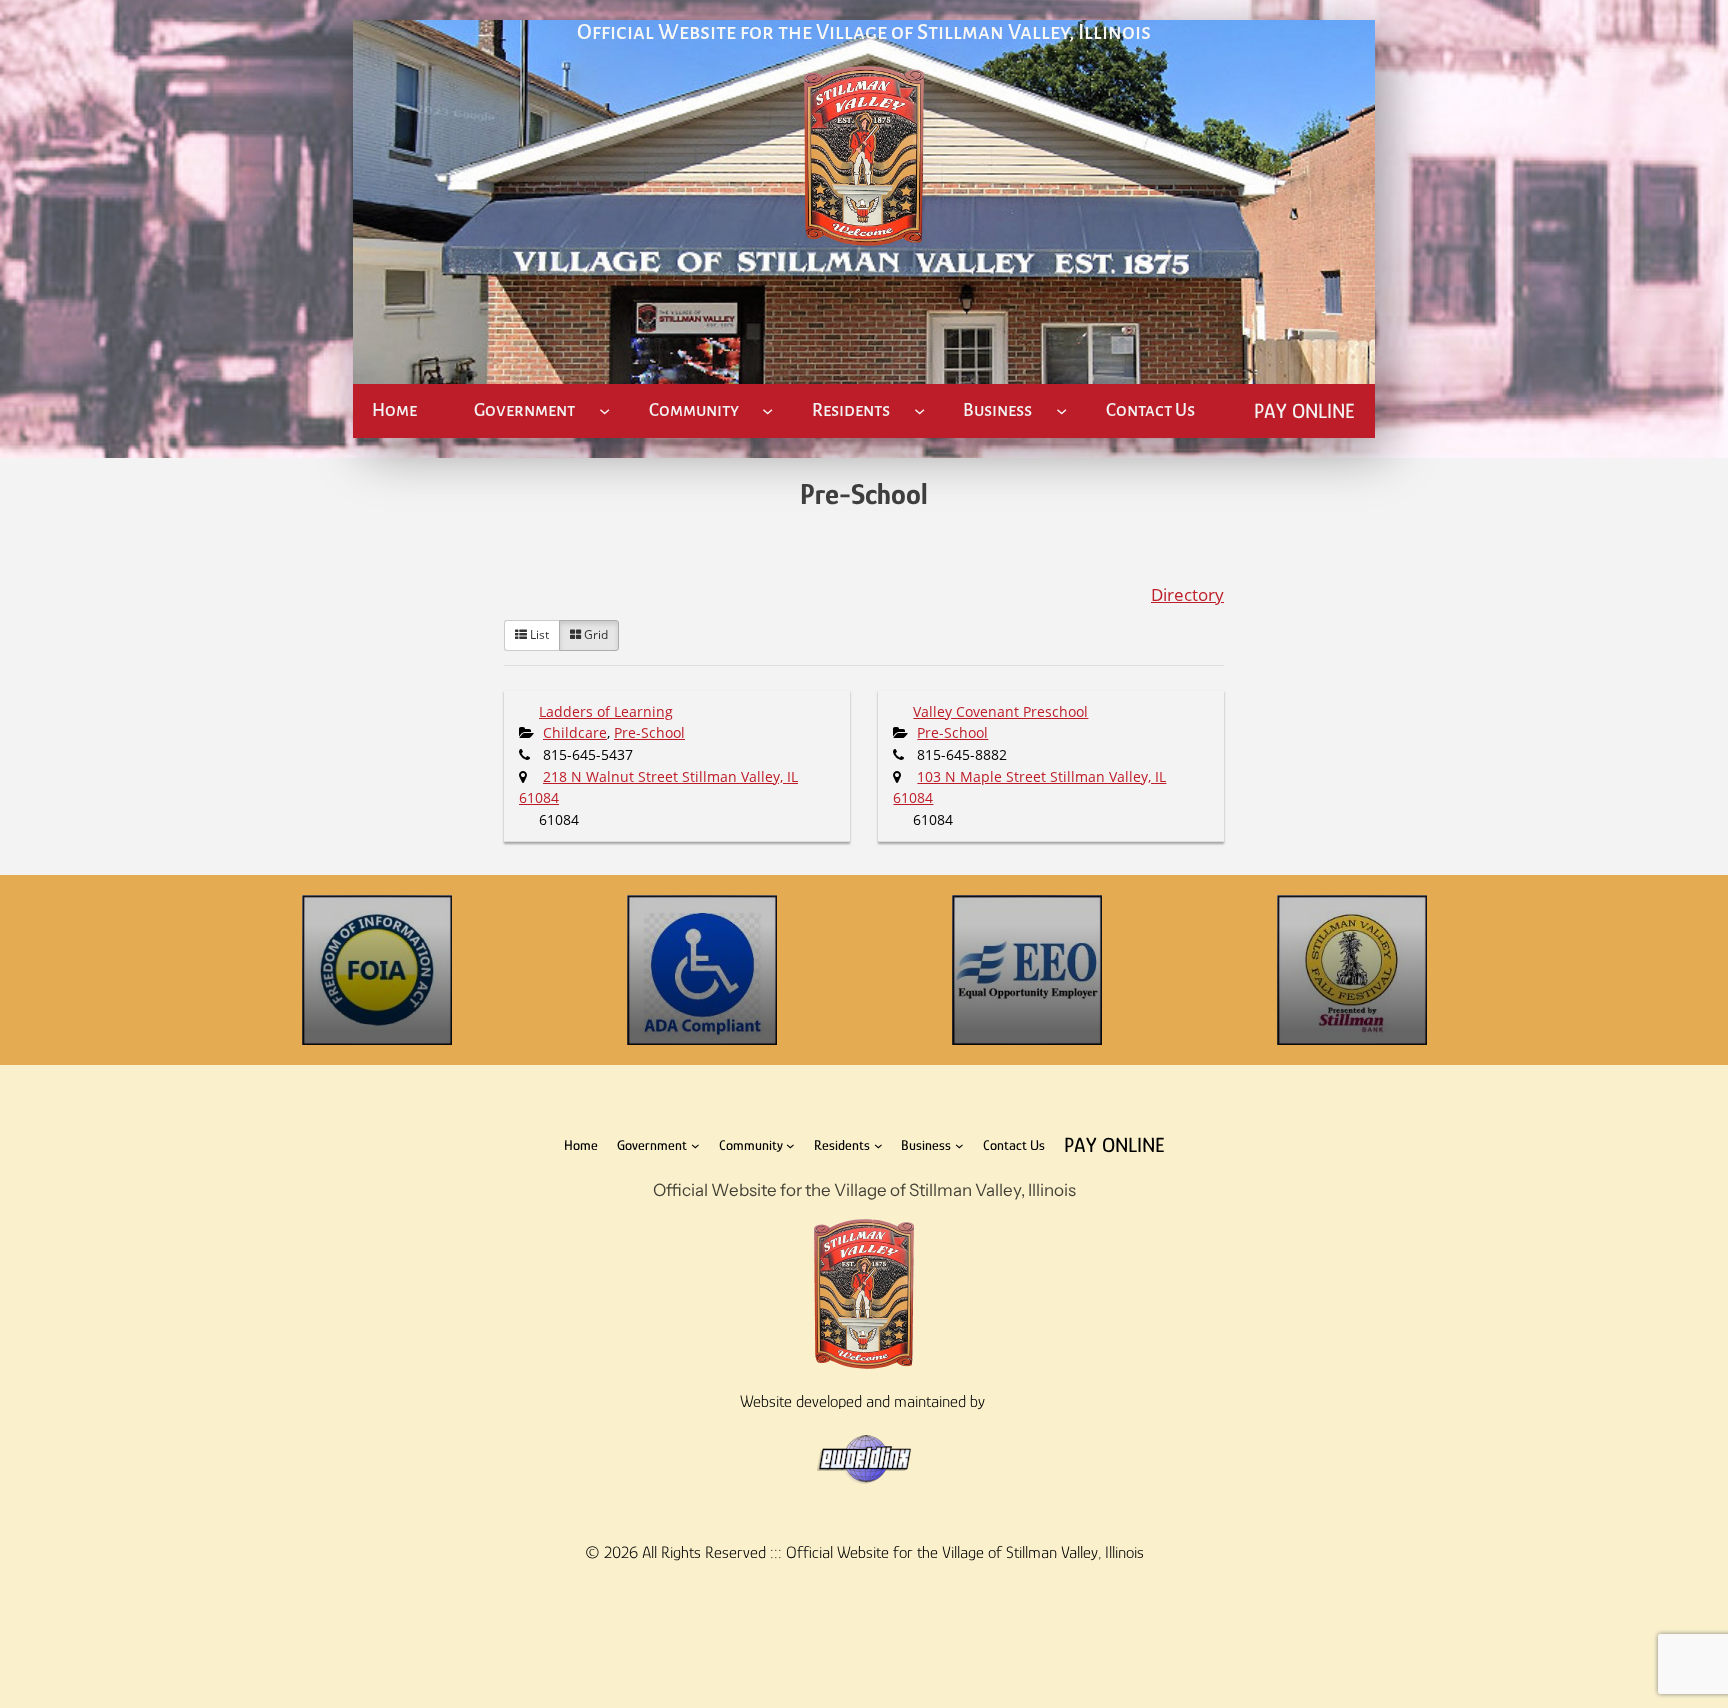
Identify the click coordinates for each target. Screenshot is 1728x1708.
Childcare (575, 732)
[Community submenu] (767, 410)
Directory (1187, 594)
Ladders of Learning (606, 711)
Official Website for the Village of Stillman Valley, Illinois (864, 32)
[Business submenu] (1061, 410)
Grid (594, 634)
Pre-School (649, 732)
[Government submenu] (604, 410)
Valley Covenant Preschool (1000, 711)
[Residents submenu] (919, 410)
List (538, 634)
